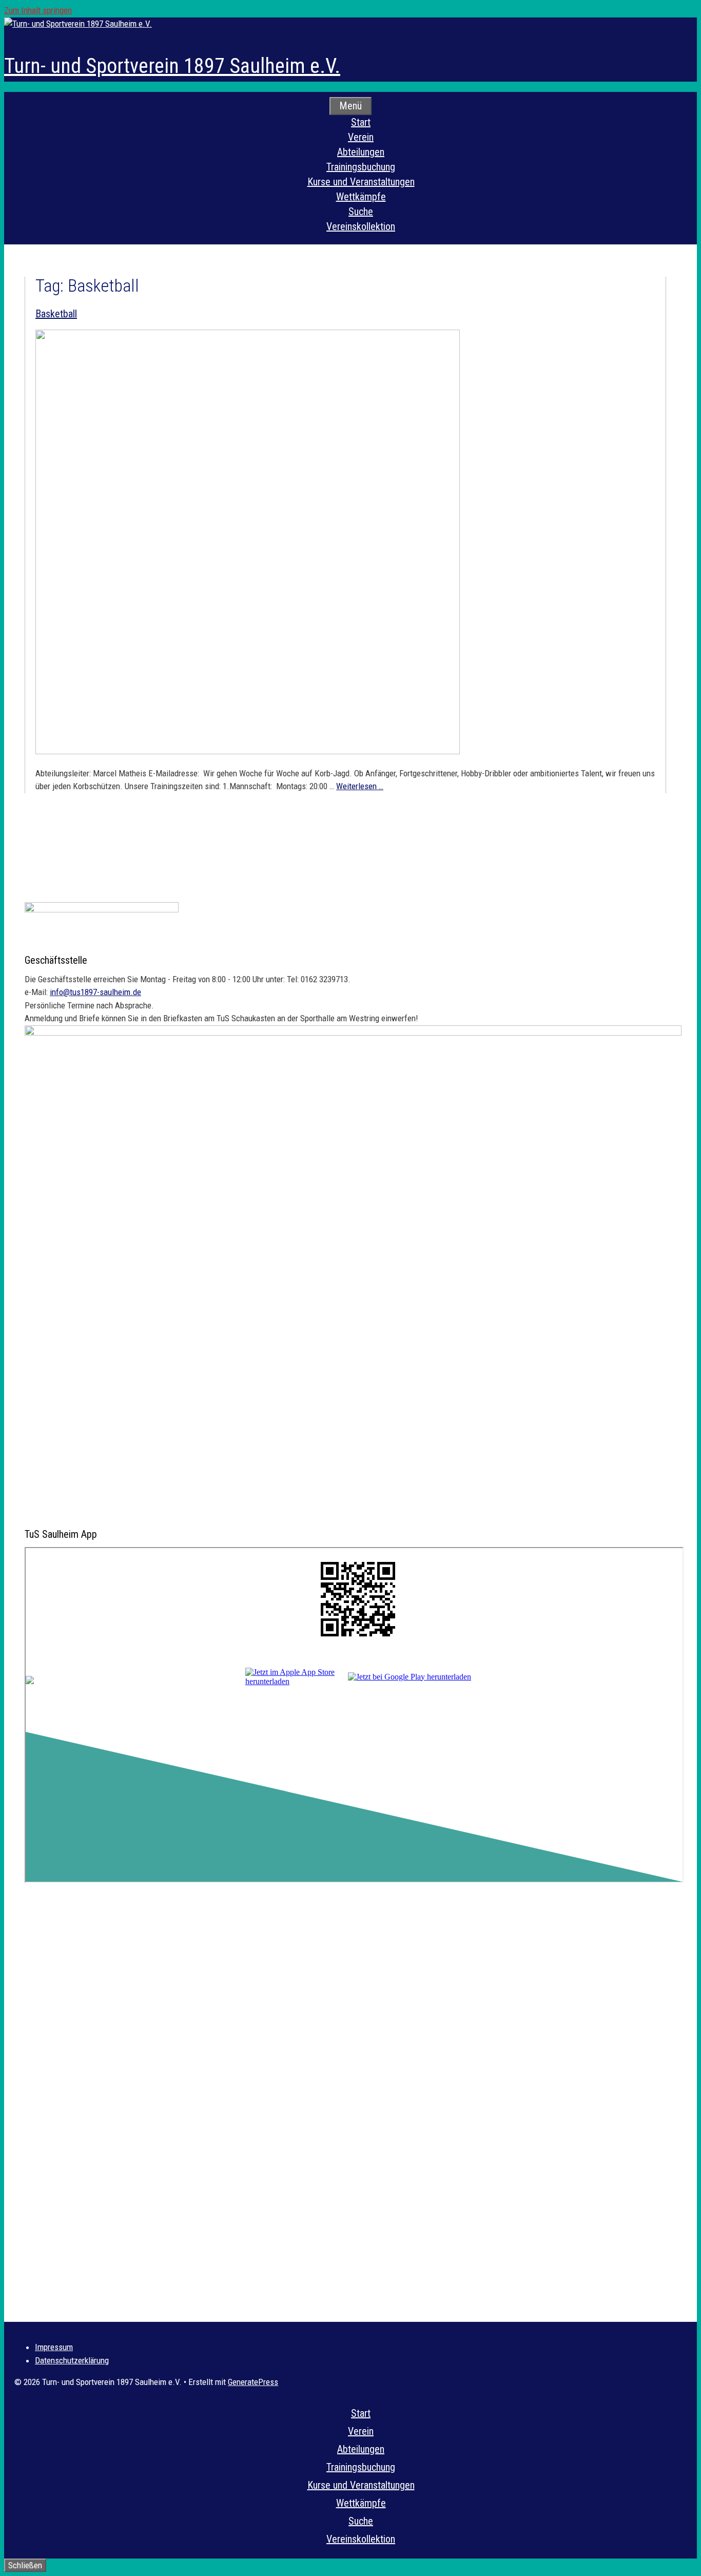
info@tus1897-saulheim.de (95, 992)
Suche (361, 212)
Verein (361, 137)
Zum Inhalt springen (38, 10)
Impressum (54, 2347)
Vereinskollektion (361, 226)
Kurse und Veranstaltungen (361, 182)
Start (361, 122)
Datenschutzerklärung (72, 2360)
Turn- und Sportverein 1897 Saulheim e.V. (172, 66)
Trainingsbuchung (361, 167)
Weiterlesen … (360, 786)
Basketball (56, 314)
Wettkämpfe (361, 197)
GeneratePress (253, 2382)
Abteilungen (361, 152)
